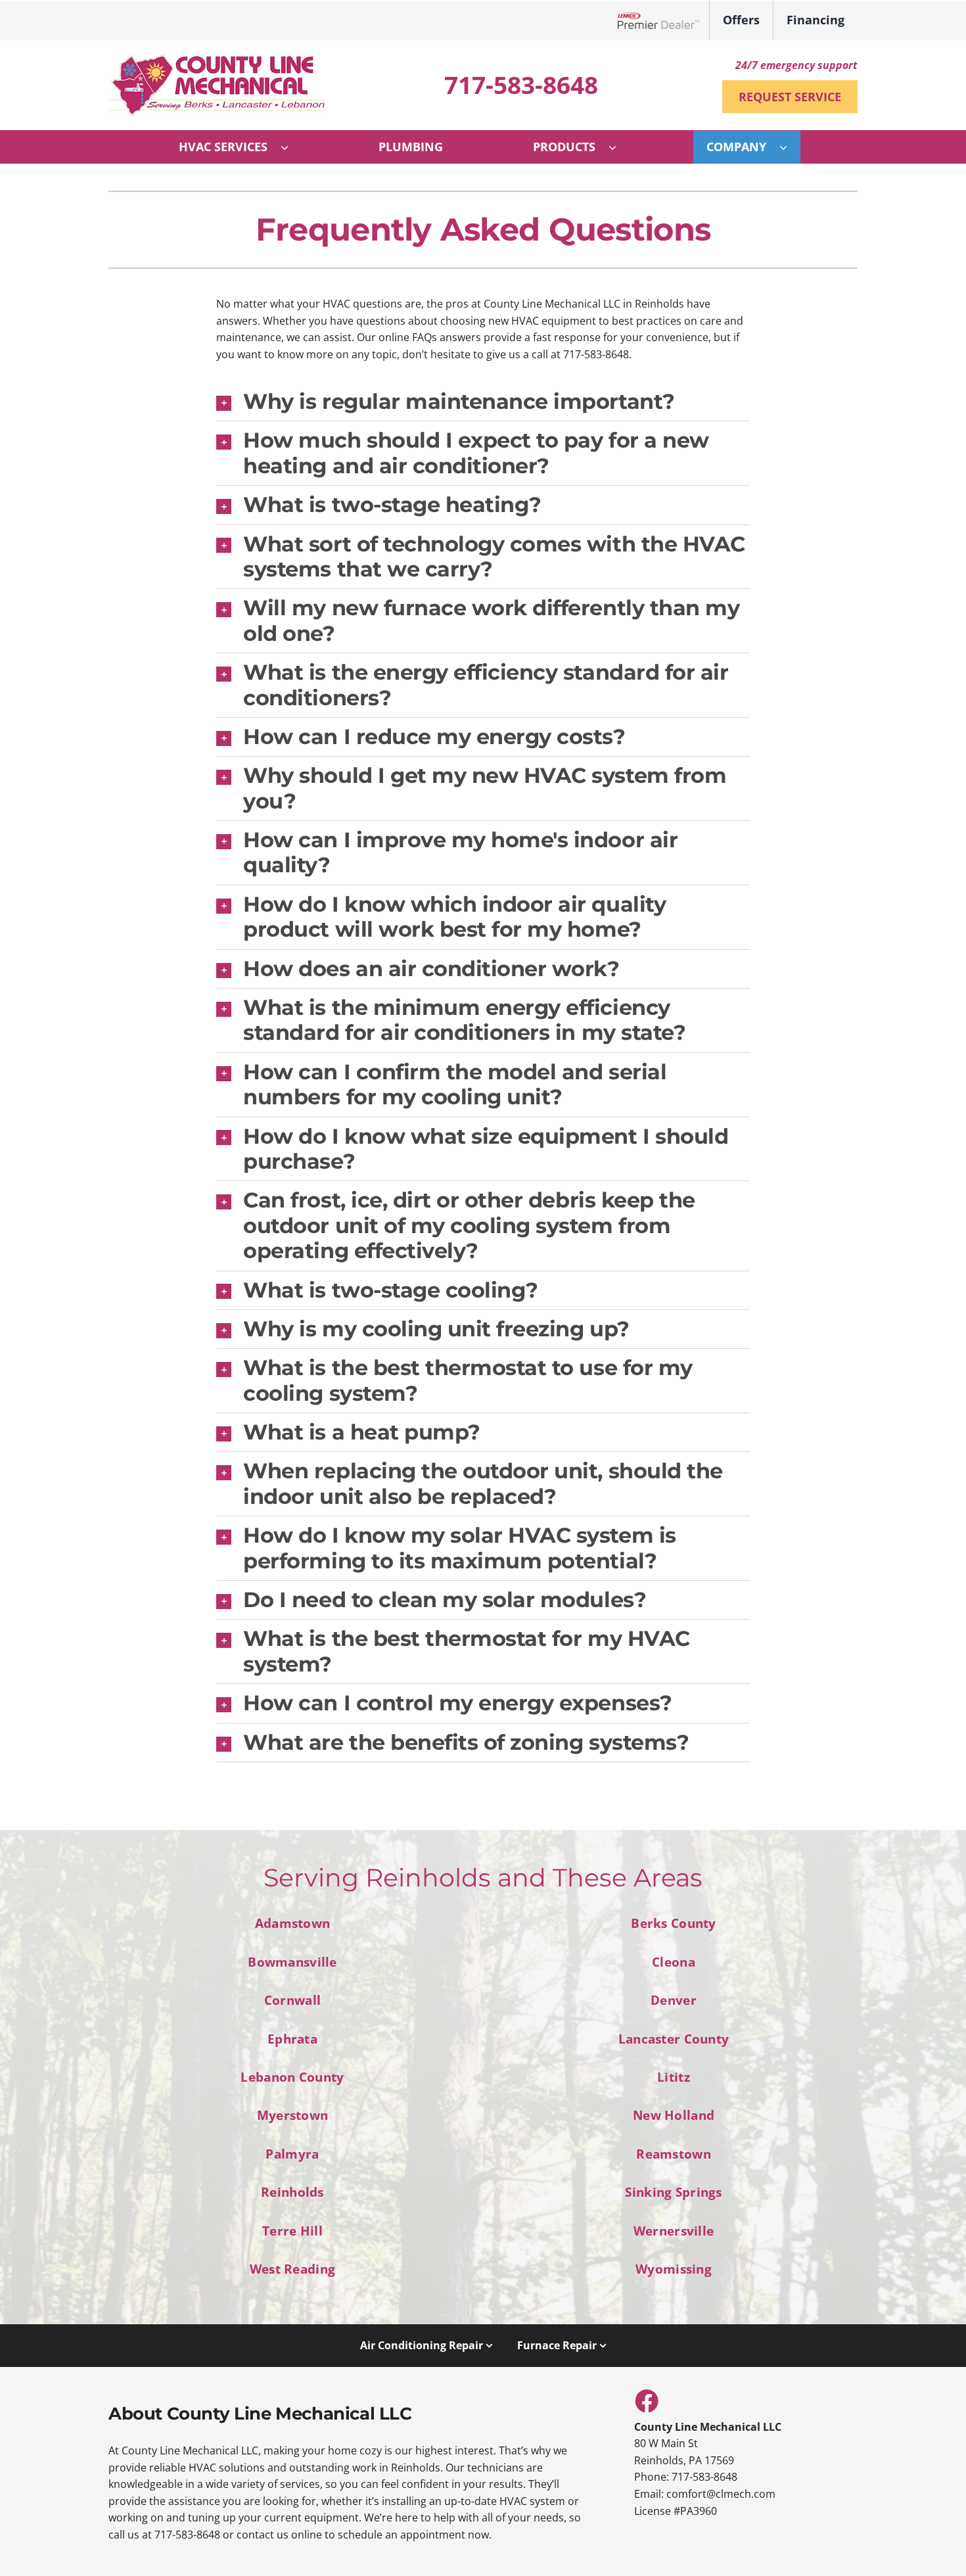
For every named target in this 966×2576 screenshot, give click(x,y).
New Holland (674, 2115)
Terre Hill (292, 2231)
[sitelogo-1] (217, 59)
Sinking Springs (673, 2192)
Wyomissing (674, 2269)
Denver (674, 2000)
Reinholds (292, 2192)
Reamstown (674, 2154)
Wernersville (674, 2231)
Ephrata (292, 2039)
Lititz (674, 2077)
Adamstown (293, 1923)
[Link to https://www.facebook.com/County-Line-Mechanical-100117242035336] (646, 2400)
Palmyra (292, 2154)
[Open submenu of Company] (790, 147)
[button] (483, 402)
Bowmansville (292, 1962)
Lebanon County (292, 2077)
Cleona (674, 1962)
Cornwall (292, 2000)
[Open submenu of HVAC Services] (291, 147)
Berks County (673, 1923)
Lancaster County (674, 2039)
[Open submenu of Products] (619, 147)
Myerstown (293, 2115)
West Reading (292, 2269)
